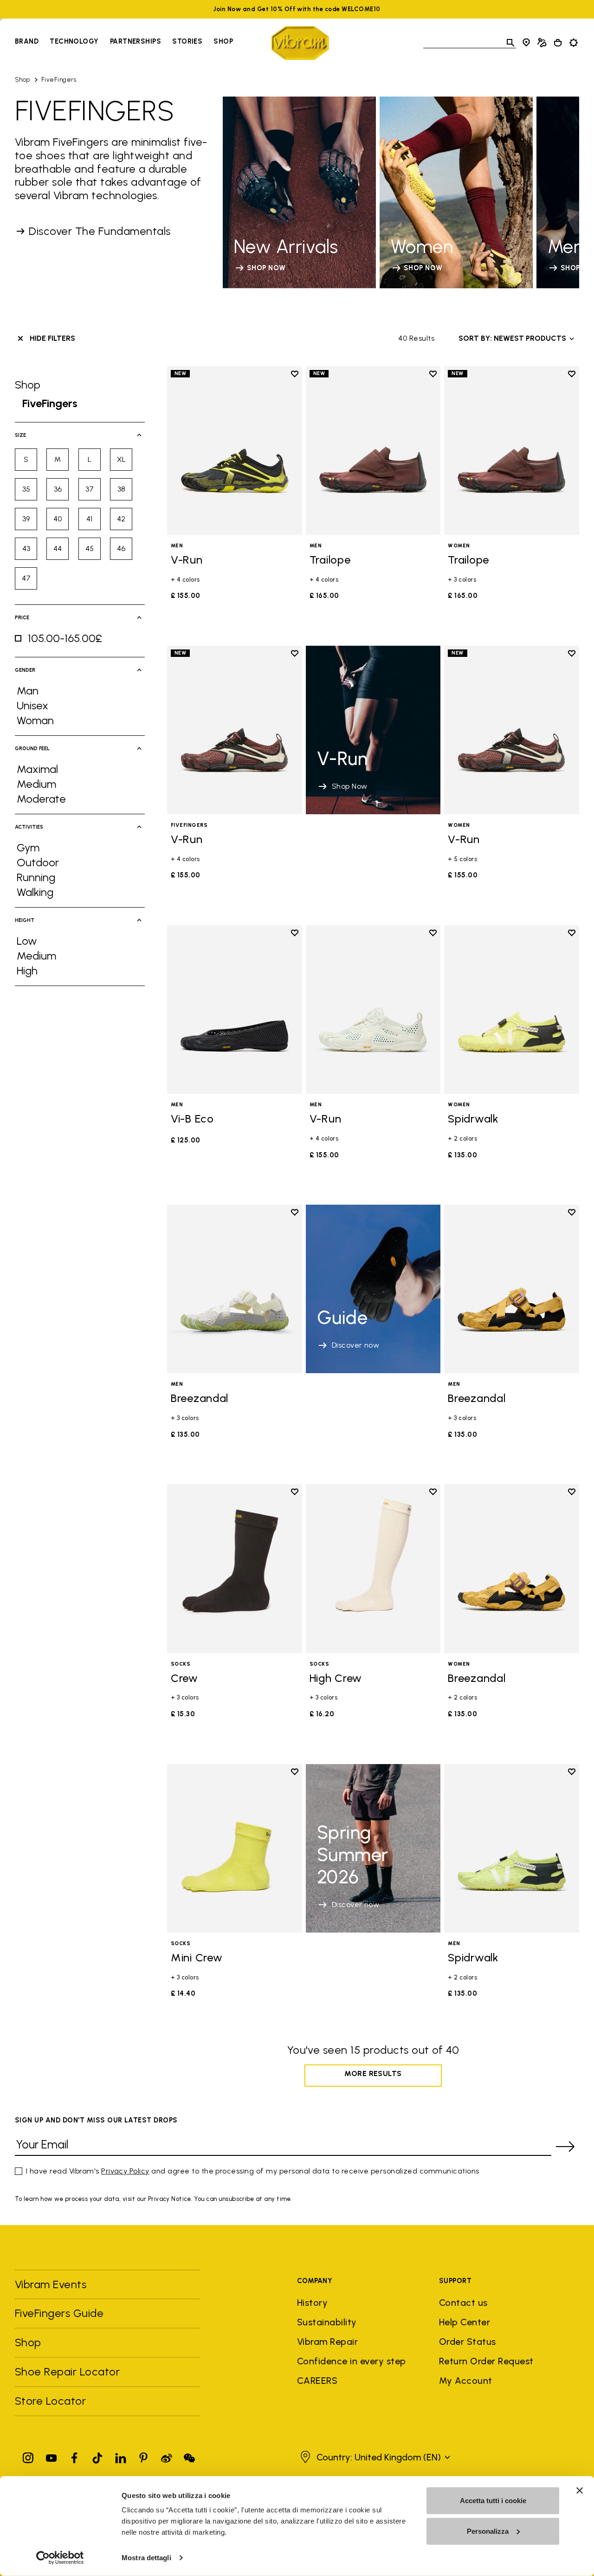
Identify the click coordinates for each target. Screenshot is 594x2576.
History (312, 2303)
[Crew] (235, 1568)
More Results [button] (373, 2073)
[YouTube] (52, 2456)
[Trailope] (373, 451)
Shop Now (350, 786)
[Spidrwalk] (512, 1009)
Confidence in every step (352, 2361)
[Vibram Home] (300, 43)
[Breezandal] (235, 1289)
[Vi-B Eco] (235, 1009)
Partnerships (136, 41)
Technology (74, 41)
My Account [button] (466, 2381)
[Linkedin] (121, 2456)
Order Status (468, 2342)
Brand (27, 41)
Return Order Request (486, 2361)
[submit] (565, 2147)
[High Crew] (373, 1568)
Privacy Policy (125, 2171)
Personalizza (488, 2531)
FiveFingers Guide (61, 2313)
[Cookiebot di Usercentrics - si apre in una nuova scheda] (60, 2558)
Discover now (356, 1345)
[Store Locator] (526, 43)
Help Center (465, 2322)
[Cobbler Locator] (542, 43)
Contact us (463, 2303)
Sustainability (327, 2322)
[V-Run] (235, 451)
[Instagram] (28, 2456)
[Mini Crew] (235, 1848)
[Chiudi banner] (580, 2491)
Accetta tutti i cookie (493, 2501)
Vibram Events (51, 2284)
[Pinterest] (143, 2456)
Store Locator (50, 2401)
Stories (187, 41)
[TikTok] (97, 2456)
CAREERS (317, 2381)
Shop (223, 41)
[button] (374, 2457)
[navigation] (124, 43)
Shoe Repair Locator (67, 2372)
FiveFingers (59, 80)
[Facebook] (74, 2456)
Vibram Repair (327, 2342)
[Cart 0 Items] (558, 43)
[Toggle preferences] (574, 43)
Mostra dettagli (146, 2558)
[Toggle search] (510, 43)
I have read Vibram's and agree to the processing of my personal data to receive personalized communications (253, 2171)
